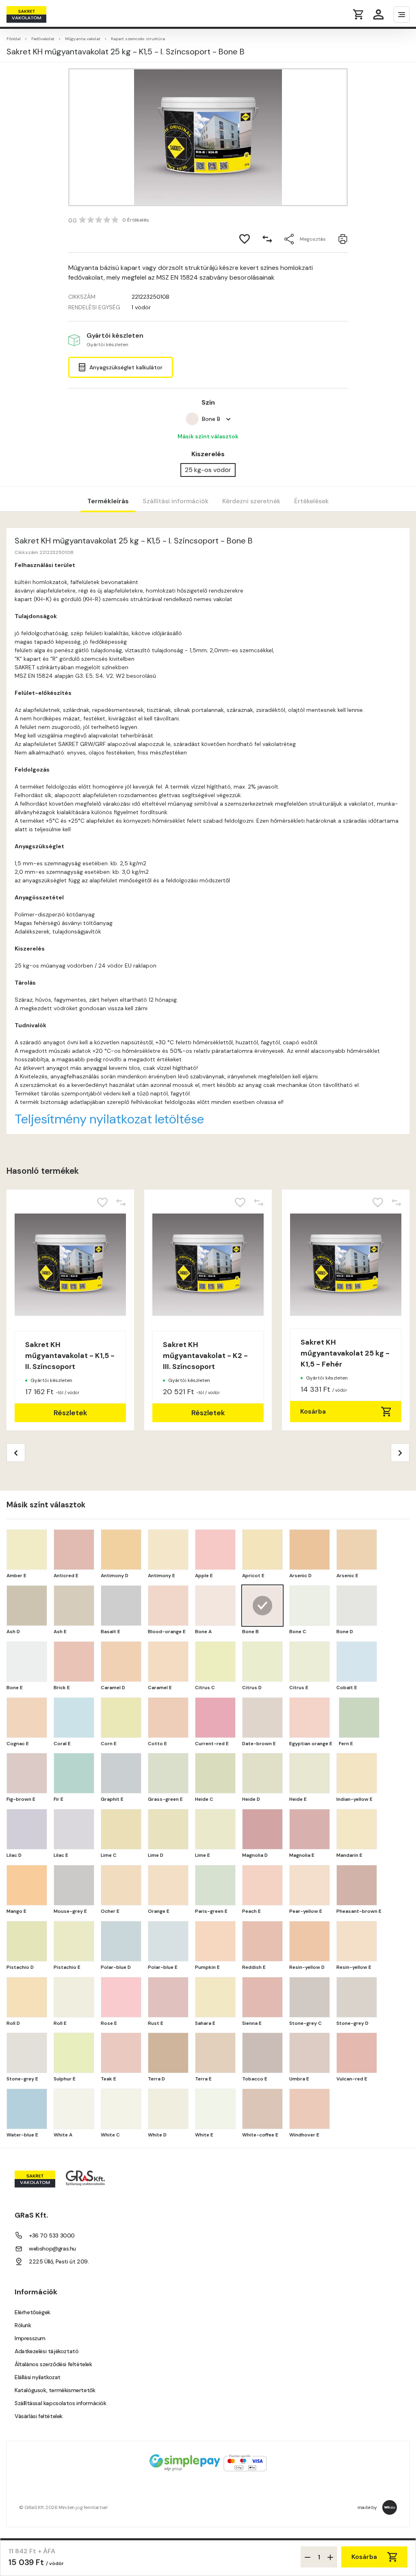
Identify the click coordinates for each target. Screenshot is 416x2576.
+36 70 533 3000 (52, 2235)
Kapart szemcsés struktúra (138, 39)
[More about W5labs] (390, 2507)
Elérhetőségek (32, 2312)
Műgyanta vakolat (83, 39)
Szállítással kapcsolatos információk (61, 2403)
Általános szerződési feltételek (53, 2364)
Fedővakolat (43, 39)
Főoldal (14, 39)
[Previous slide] (16, 1453)
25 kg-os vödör (208, 470)
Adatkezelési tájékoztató (47, 2351)
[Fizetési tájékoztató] (208, 2464)
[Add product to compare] (267, 239)
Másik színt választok (208, 436)
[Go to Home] (38, 14)
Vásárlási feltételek (39, 2416)
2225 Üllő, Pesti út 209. (59, 2261)
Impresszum (30, 2338)
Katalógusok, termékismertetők (55, 2390)
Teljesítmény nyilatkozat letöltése (109, 1119)
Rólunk (23, 2325)
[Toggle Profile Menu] (378, 14)
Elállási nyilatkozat (38, 2377)
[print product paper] (343, 239)
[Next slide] (400, 1453)
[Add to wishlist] (245, 239)
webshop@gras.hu (52, 2248)
